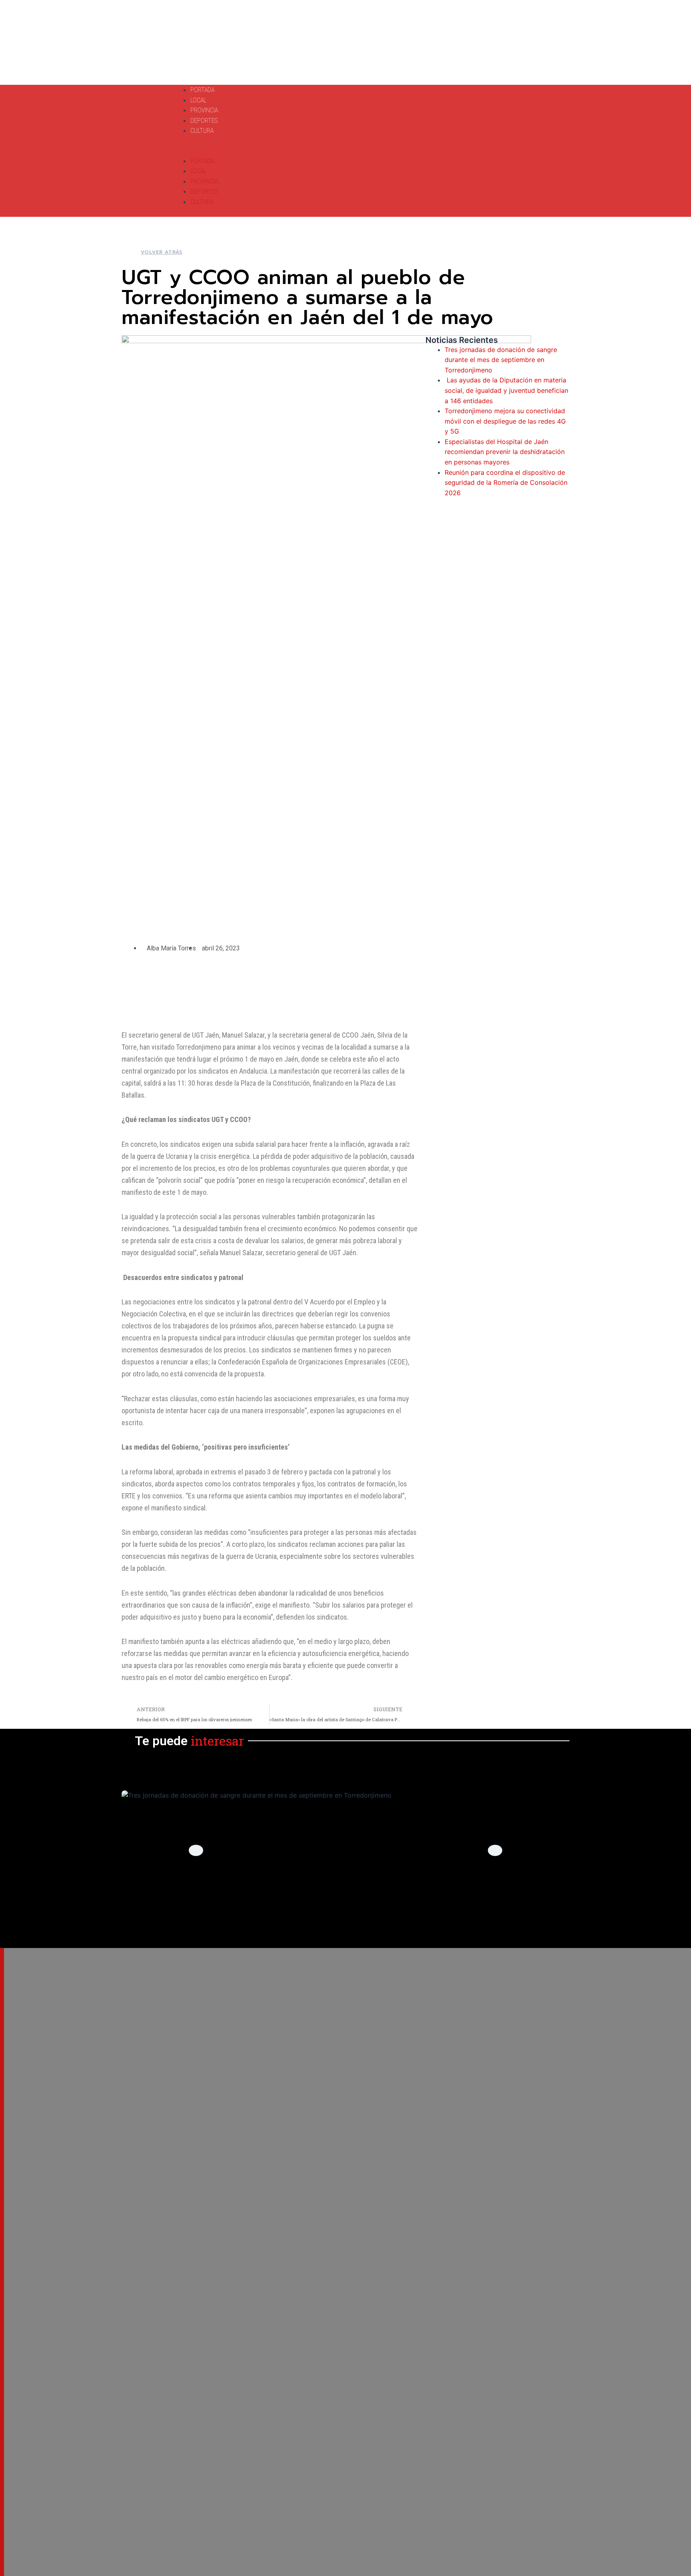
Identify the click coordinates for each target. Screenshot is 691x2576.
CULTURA (202, 131)
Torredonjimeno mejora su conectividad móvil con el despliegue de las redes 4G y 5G (505, 421)
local (345, 1903)
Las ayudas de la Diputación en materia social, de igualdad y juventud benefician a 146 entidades (506, 390)
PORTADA (202, 90)
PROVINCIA (204, 110)
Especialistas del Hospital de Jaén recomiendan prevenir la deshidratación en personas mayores (505, 452)
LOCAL (198, 100)
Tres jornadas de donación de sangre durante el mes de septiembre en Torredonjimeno (501, 360)
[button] (303, 151)
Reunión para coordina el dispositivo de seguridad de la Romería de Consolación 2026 (506, 483)
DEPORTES (204, 121)
